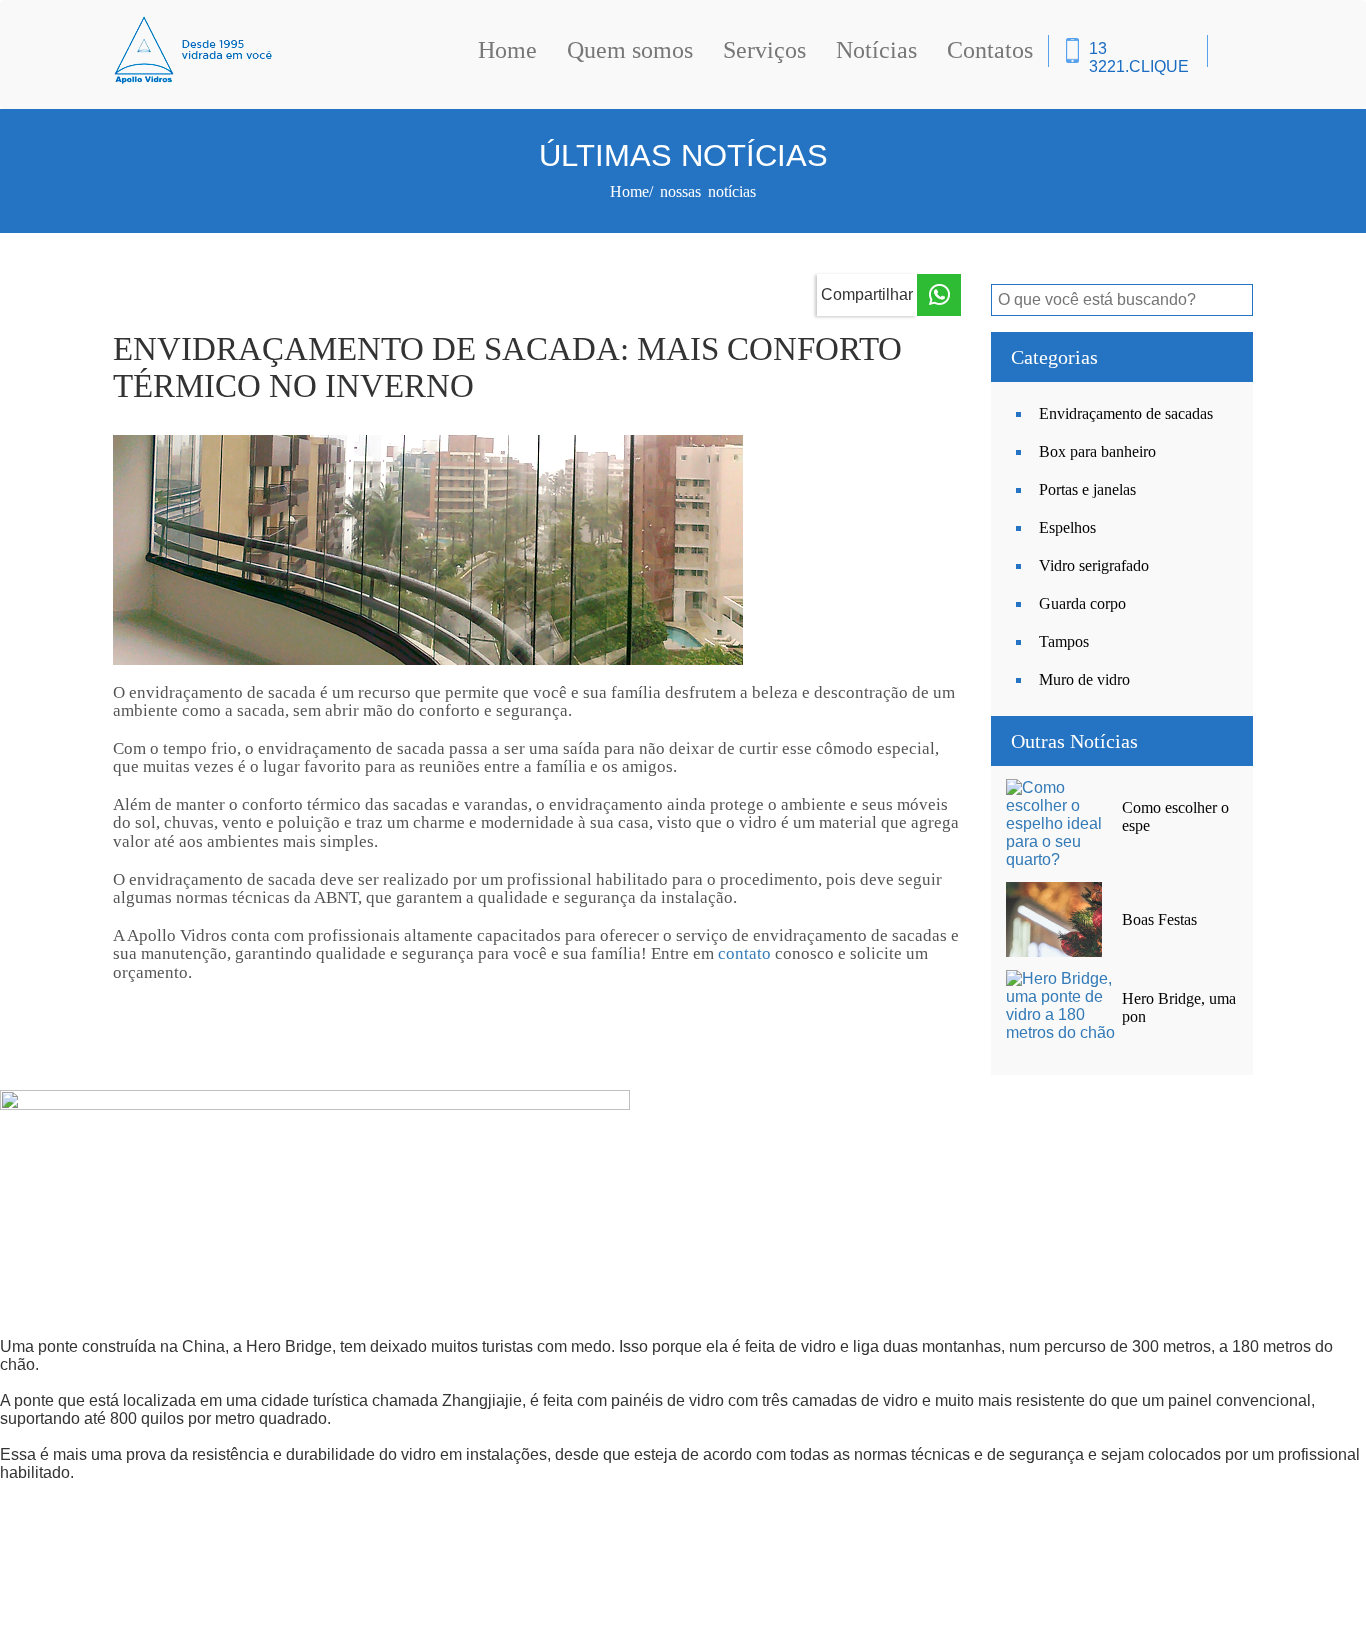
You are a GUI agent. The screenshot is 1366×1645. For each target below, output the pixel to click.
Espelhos (1067, 527)
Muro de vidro (1084, 679)
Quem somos (630, 50)
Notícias (876, 50)
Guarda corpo (1082, 603)
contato (744, 953)
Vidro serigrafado (1094, 565)
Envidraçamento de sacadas (1126, 413)
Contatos (990, 50)
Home (507, 50)
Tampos (1064, 641)
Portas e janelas (1087, 489)
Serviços (764, 50)
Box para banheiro (1097, 451)
